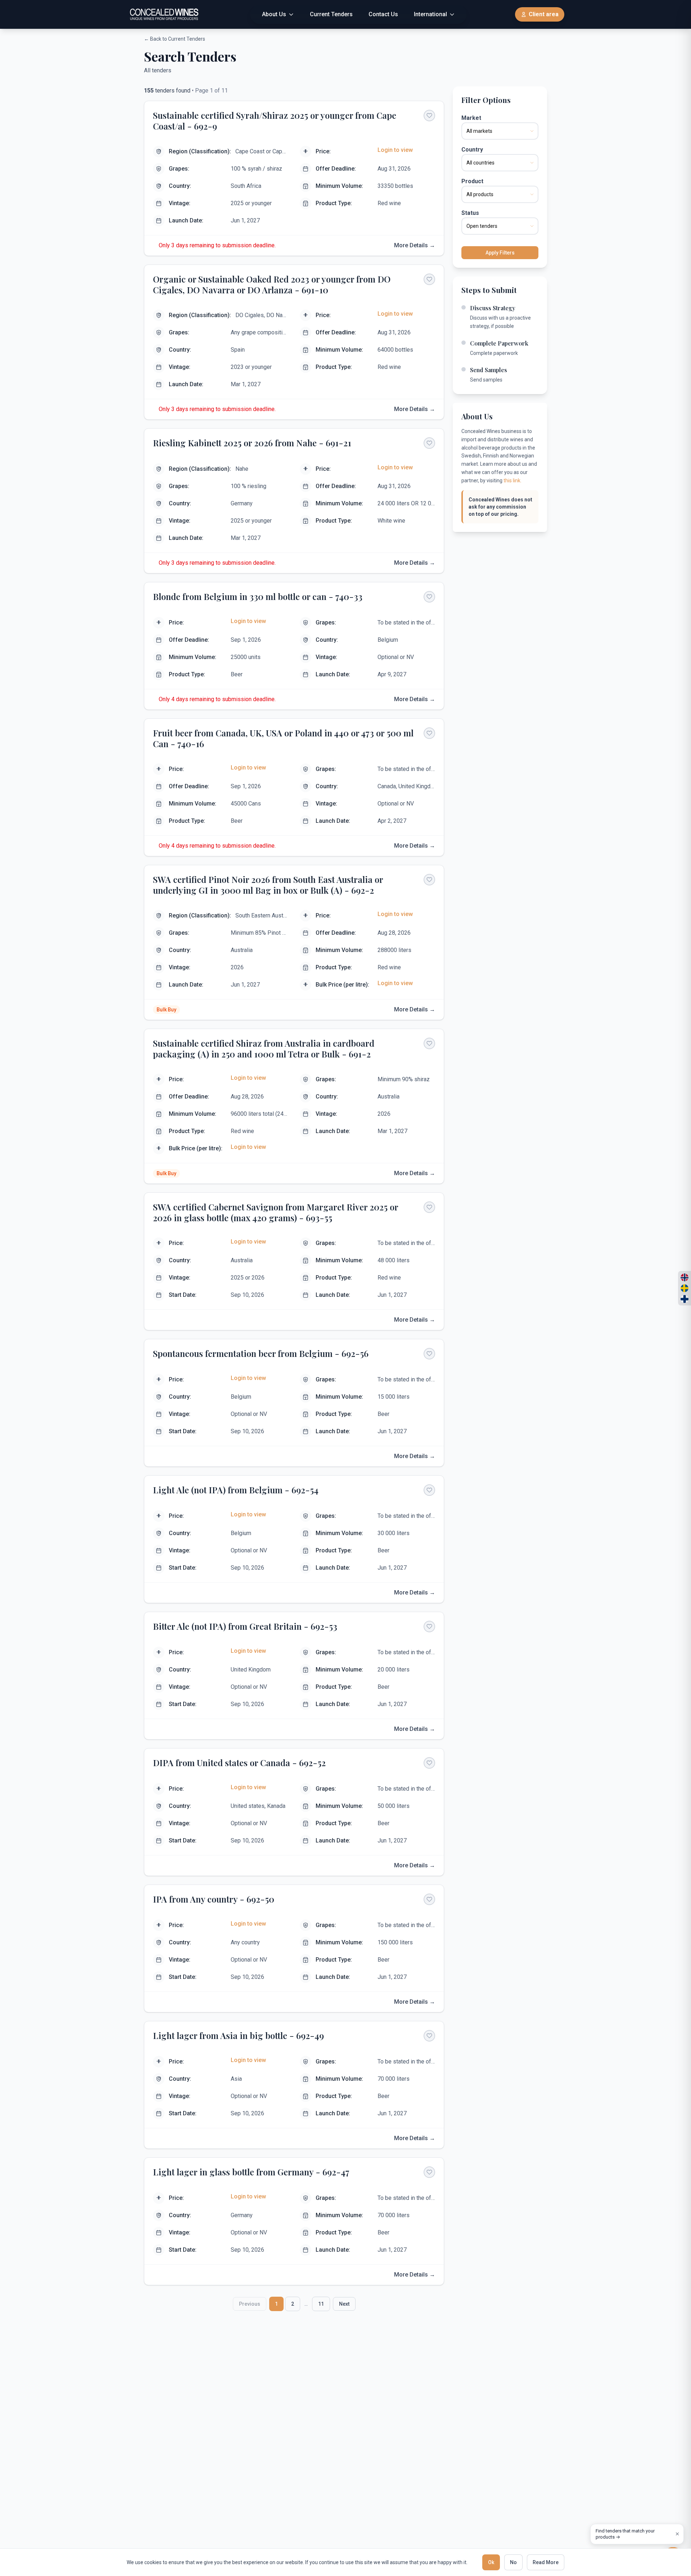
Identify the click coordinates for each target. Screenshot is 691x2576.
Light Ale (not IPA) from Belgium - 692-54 (236, 1490)
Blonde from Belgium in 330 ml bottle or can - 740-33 (258, 596)
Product (472, 181)
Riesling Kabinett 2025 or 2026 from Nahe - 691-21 (252, 443)
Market (471, 118)
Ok (491, 2562)
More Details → (415, 245)
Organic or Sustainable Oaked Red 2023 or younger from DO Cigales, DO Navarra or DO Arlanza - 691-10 (272, 284)
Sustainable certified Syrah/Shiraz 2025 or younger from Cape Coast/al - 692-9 (275, 121)
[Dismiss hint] (677, 2534)
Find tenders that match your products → (625, 2534)
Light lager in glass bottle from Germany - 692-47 (251, 2172)
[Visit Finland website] (685, 1299)
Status (470, 213)
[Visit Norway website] (685, 1277)
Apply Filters (500, 253)
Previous (250, 2304)
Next (344, 2304)
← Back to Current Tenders (175, 39)
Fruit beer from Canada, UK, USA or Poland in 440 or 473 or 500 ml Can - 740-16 (283, 738)
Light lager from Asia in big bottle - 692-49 (238, 2035)
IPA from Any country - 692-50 (214, 1899)
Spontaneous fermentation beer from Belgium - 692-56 (261, 1353)
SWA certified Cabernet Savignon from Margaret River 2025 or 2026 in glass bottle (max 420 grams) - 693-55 (276, 1212)
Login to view (395, 150)
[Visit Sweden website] (685, 1288)
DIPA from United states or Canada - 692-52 (239, 1763)
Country (472, 150)
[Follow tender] (429, 116)
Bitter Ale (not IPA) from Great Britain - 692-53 (245, 1626)
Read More (546, 2562)
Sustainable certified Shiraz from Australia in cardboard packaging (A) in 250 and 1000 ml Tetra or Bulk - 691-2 (264, 1048)
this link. (512, 481)
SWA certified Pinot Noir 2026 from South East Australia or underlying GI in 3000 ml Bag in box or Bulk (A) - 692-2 (268, 885)
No (513, 2562)
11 (321, 2304)
